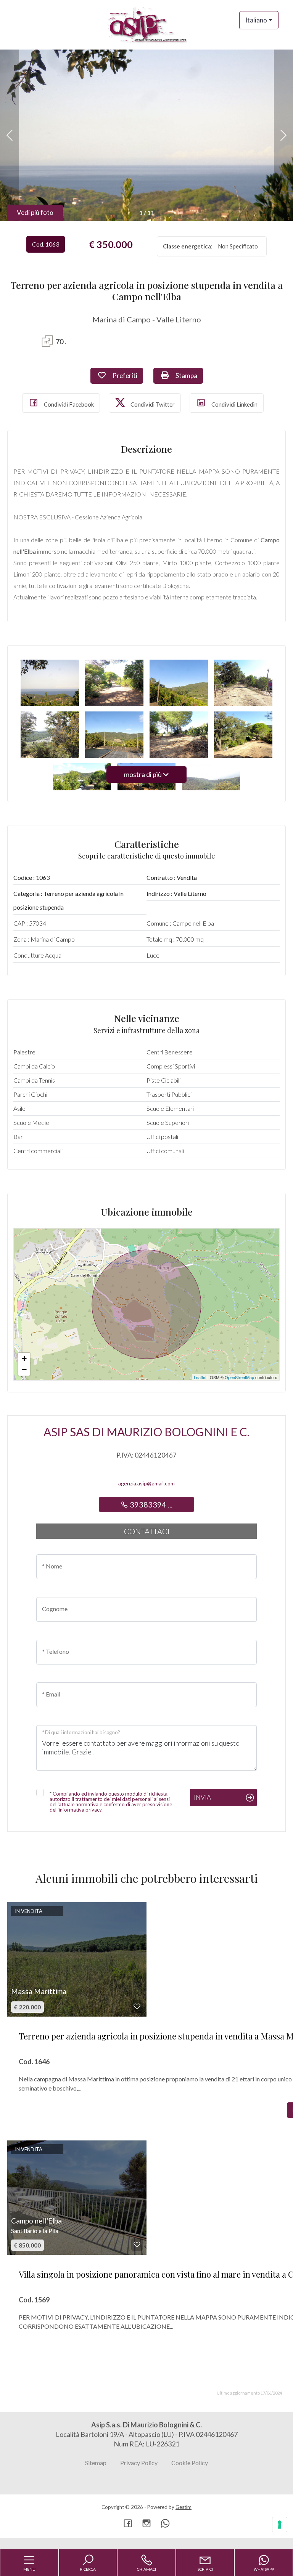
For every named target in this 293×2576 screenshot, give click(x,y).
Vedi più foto (35, 212)
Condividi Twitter (152, 404)
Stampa (188, 375)
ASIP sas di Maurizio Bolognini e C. (146, 1432)
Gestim (184, 2507)
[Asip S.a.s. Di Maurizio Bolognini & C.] (146, 24)
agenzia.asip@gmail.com (146, 1483)
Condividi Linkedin (234, 404)
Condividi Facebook (68, 404)
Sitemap (96, 2463)
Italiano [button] (256, 20)
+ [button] (24, 1358)
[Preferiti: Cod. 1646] (137, 2006)
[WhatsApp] (165, 2524)
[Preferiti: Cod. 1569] (137, 2244)
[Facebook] (128, 2524)
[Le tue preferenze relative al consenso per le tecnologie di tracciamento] (280, 2525)
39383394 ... (150, 1504)
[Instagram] (146, 2524)
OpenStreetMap (239, 1377)
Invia (202, 1797)
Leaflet (200, 1377)
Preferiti (127, 375)
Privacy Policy (139, 2463)
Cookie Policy (190, 2463)
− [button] (24, 1370)
